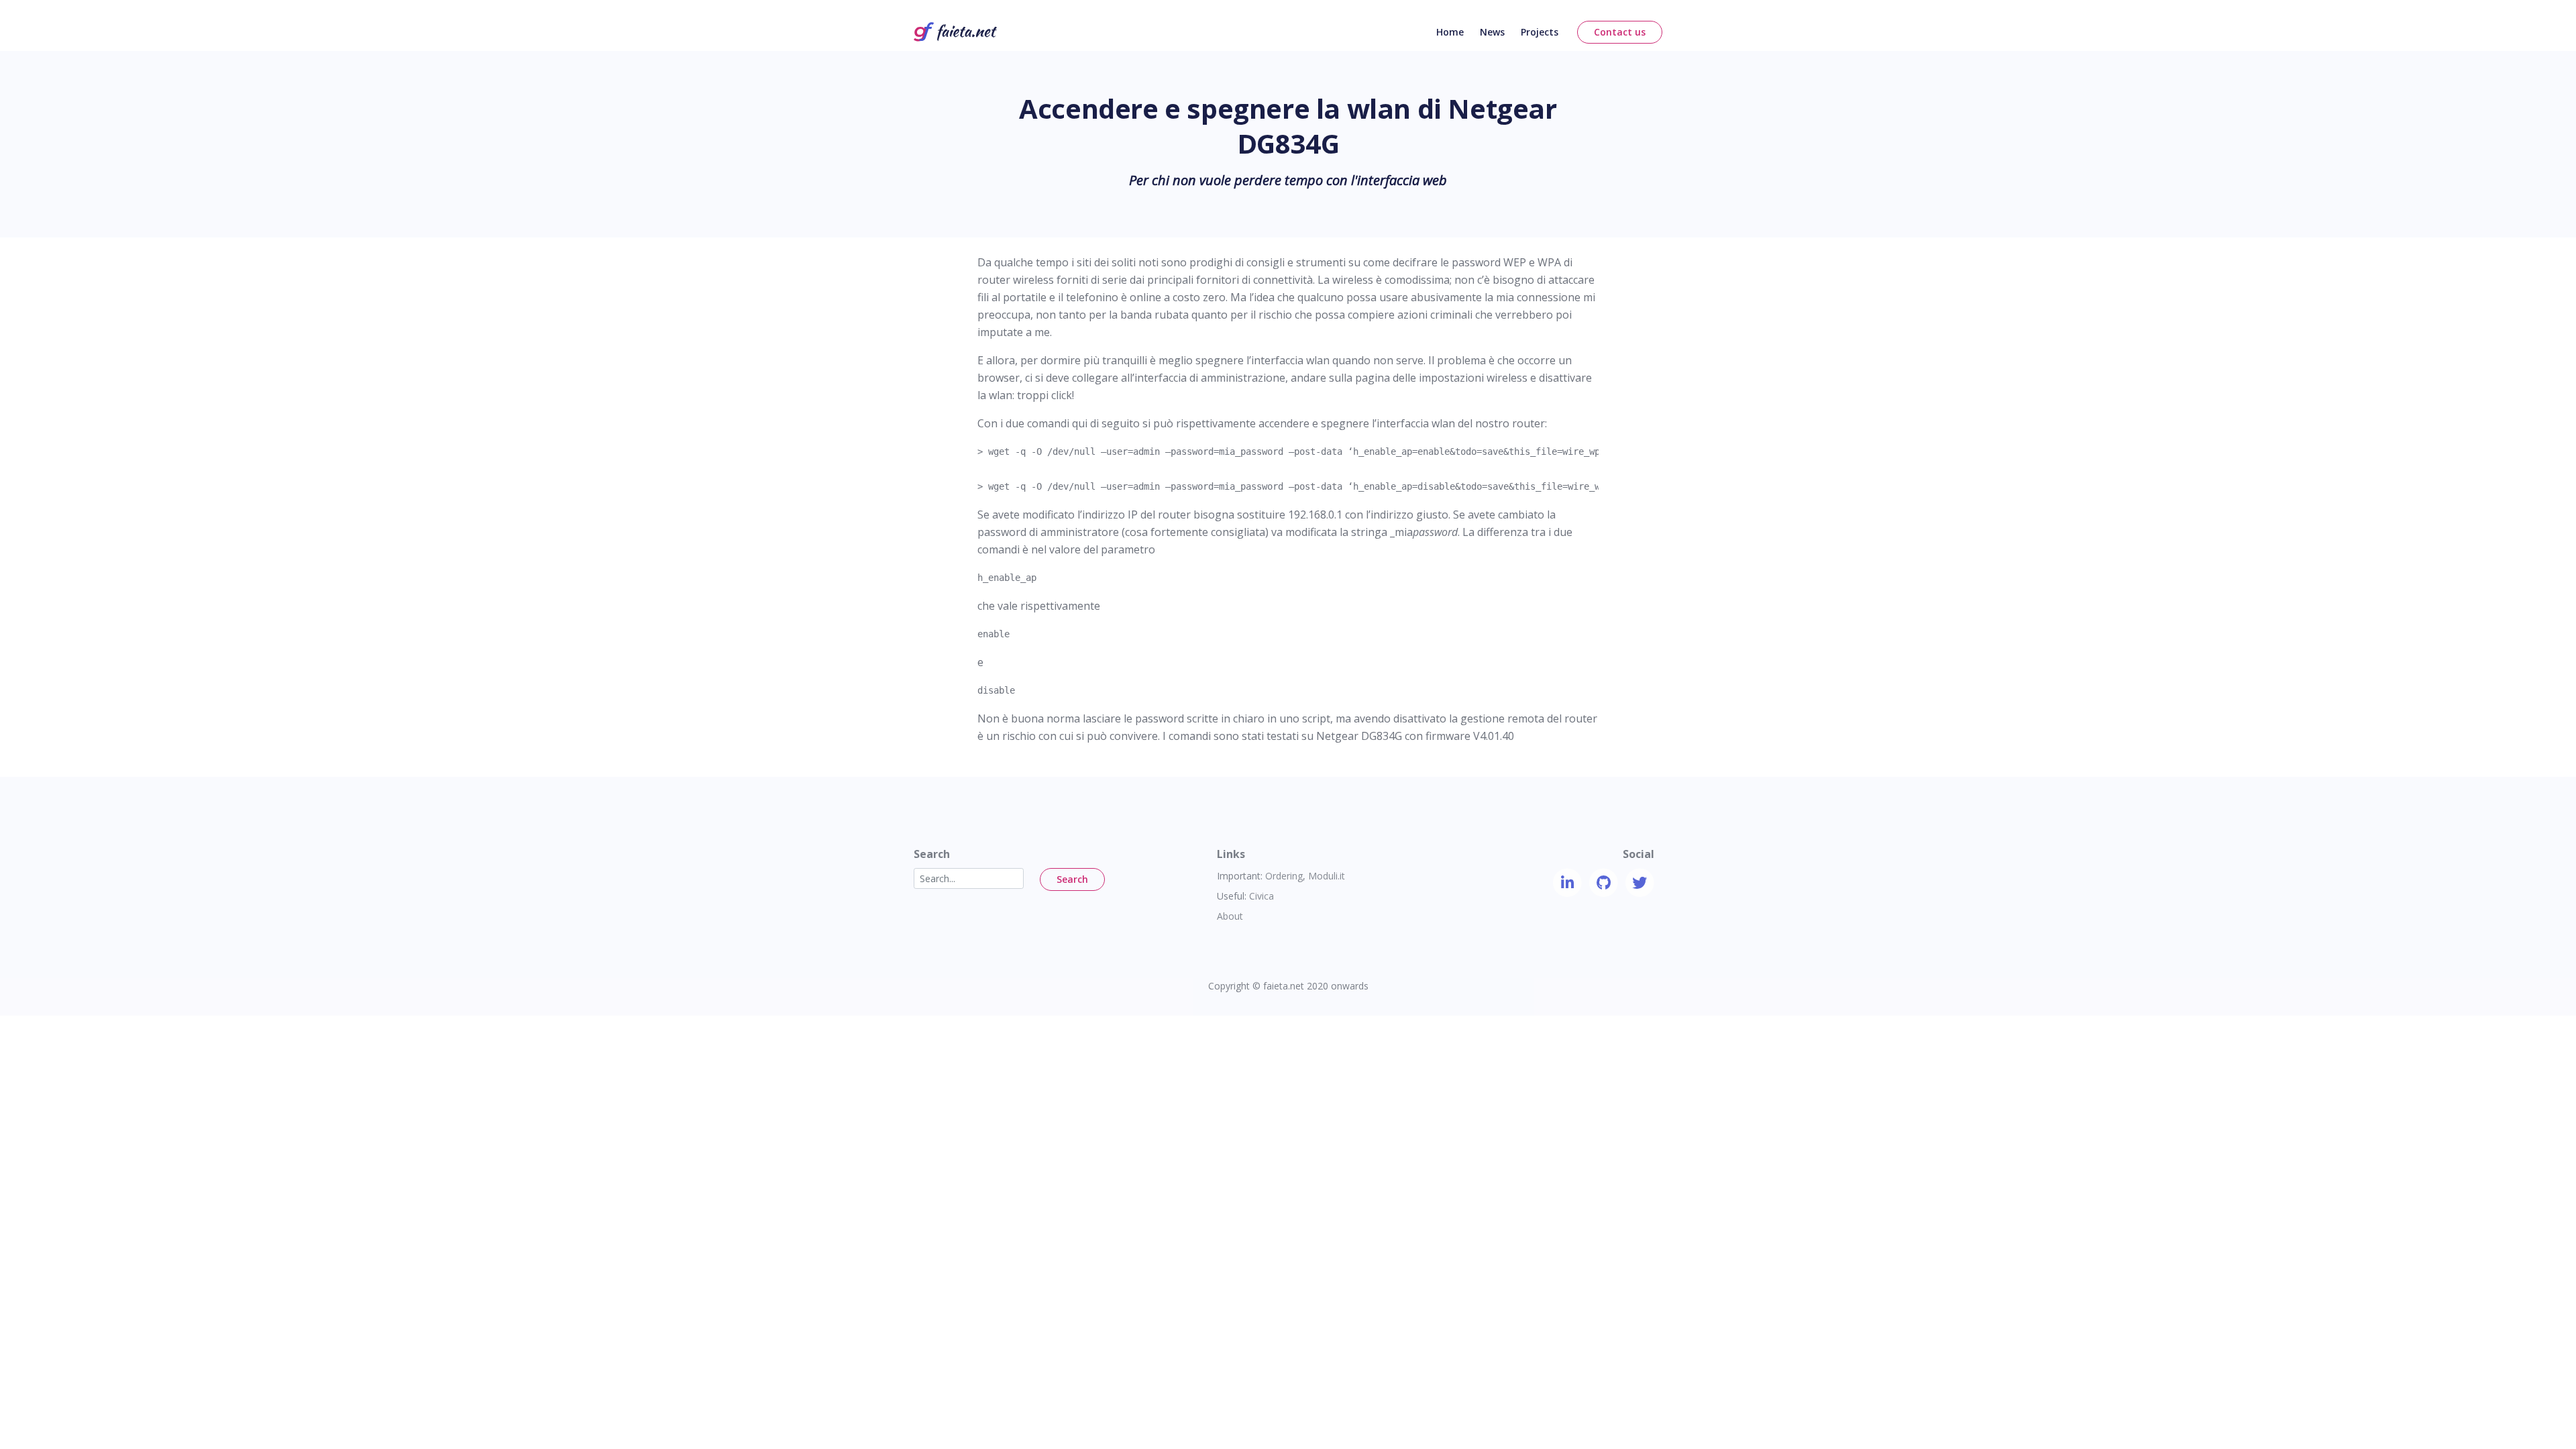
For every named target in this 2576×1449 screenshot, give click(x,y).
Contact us (1620, 32)
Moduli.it (1327, 876)
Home (1450, 32)
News (1492, 32)
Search (1072, 879)
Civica (1262, 896)
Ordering (1284, 876)
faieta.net (1284, 986)
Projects (1540, 32)
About (1230, 916)
